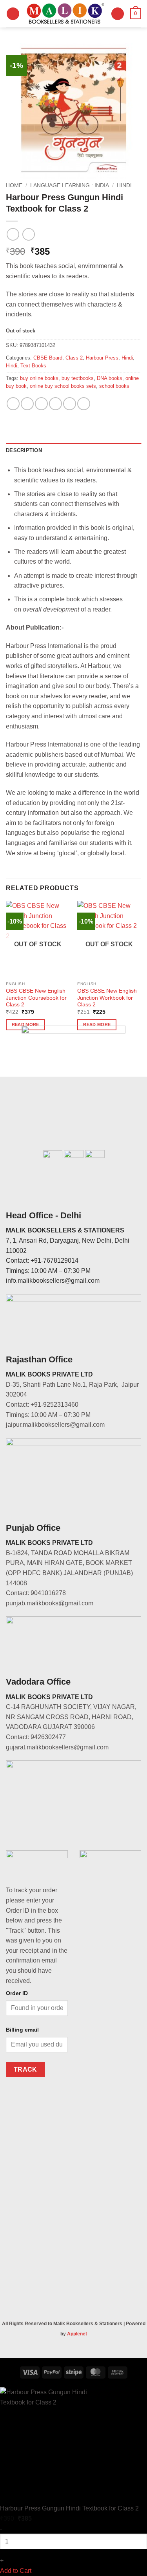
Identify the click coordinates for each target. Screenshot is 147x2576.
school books (114, 386)
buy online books (39, 378)
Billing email (22, 2030)
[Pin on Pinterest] (70, 404)
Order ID (17, 1993)
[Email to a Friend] (55, 404)
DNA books (110, 378)
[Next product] (13, 234)
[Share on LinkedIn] (84, 404)
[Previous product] (28, 234)
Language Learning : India (70, 185)
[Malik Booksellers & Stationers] (65, 14)
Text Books (33, 366)
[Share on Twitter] (41, 404)
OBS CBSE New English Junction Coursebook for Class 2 (36, 998)
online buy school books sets (63, 386)
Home (14, 185)
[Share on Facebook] (27, 404)
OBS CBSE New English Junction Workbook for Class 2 (107, 998)
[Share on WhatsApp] (13, 404)
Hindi (124, 185)
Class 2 (74, 358)
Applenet (77, 2334)
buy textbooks (78, 378)
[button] (13, 14)
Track (25, 2069)
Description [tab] (24, 450)
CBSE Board (48, 358)
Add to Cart (16, 2571)
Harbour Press (102, 358)
